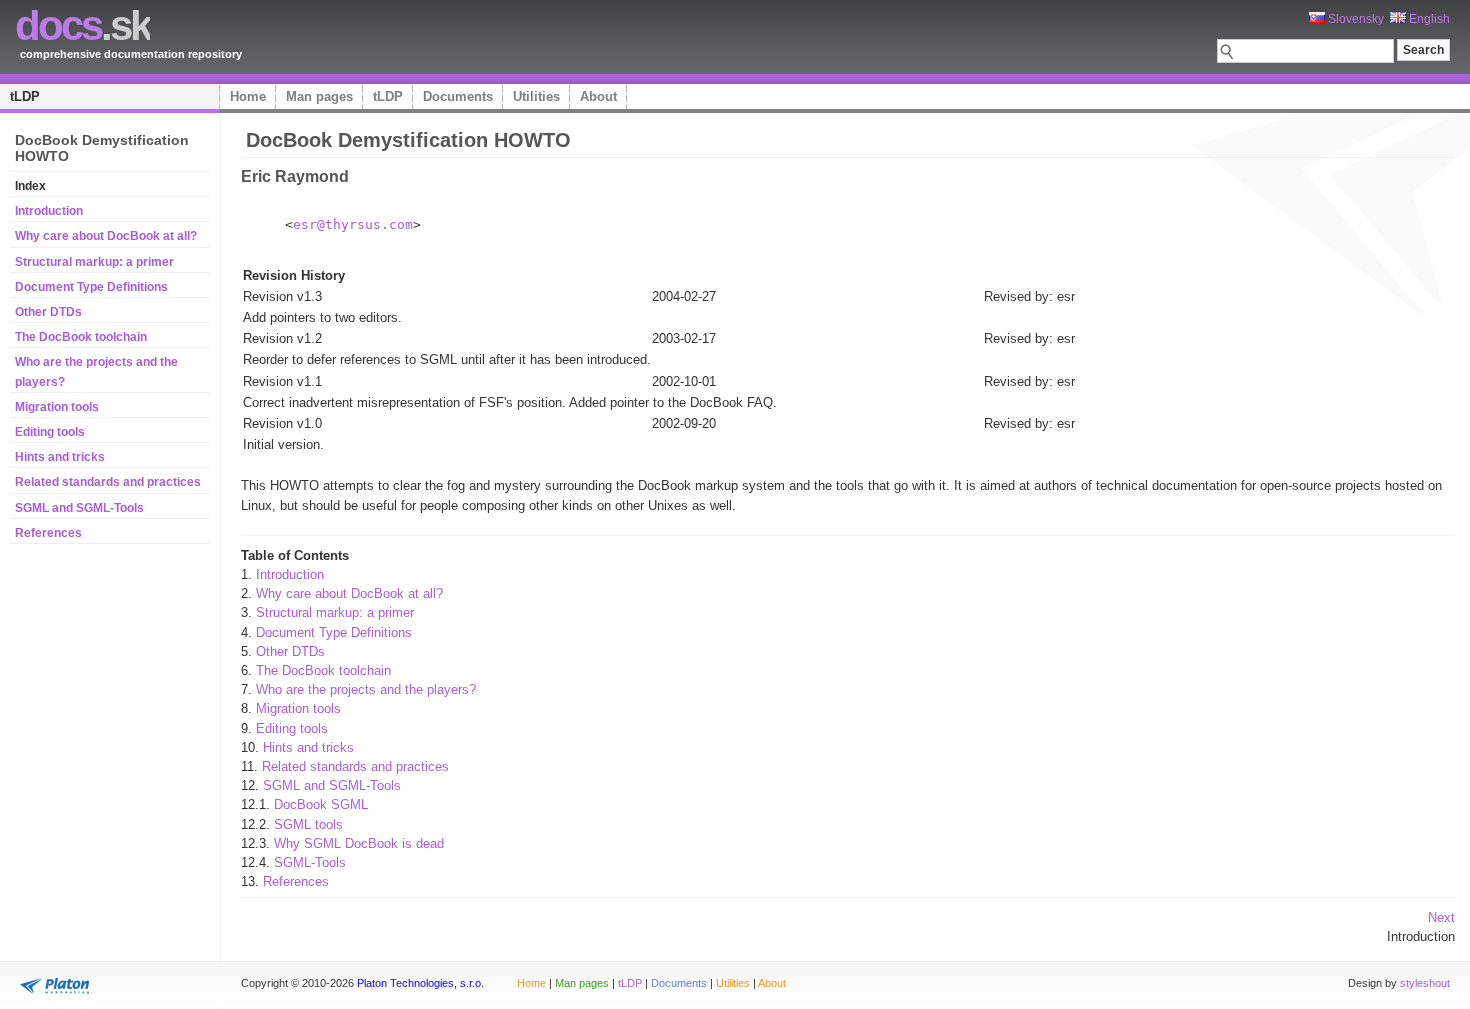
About (598, 96)
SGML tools (308, 824)
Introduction (49, 211)
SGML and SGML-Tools (79, 508)
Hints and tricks (60, 457)
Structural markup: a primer (94, 262)
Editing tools (50, 432)
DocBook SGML (321, 804)
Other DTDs (48, 312)
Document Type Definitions (91, 287)
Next (1441, 917)
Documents (458, 96)
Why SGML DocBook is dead (359, 843)
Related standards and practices (108, 482)
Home (248, 96)
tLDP (25, 96)
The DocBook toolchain (81, 337)
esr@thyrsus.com (353, 224)
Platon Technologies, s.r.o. (420, 983)
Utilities (536, 96)
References (48, 533)
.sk (82, 25)
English (1428, 19)
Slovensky (1354, 19)
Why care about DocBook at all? (106, 236)
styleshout (1425, 983)
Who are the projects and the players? (366, 689)
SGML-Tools (310, 862)
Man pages (319, 96)
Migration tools (57, 407)
